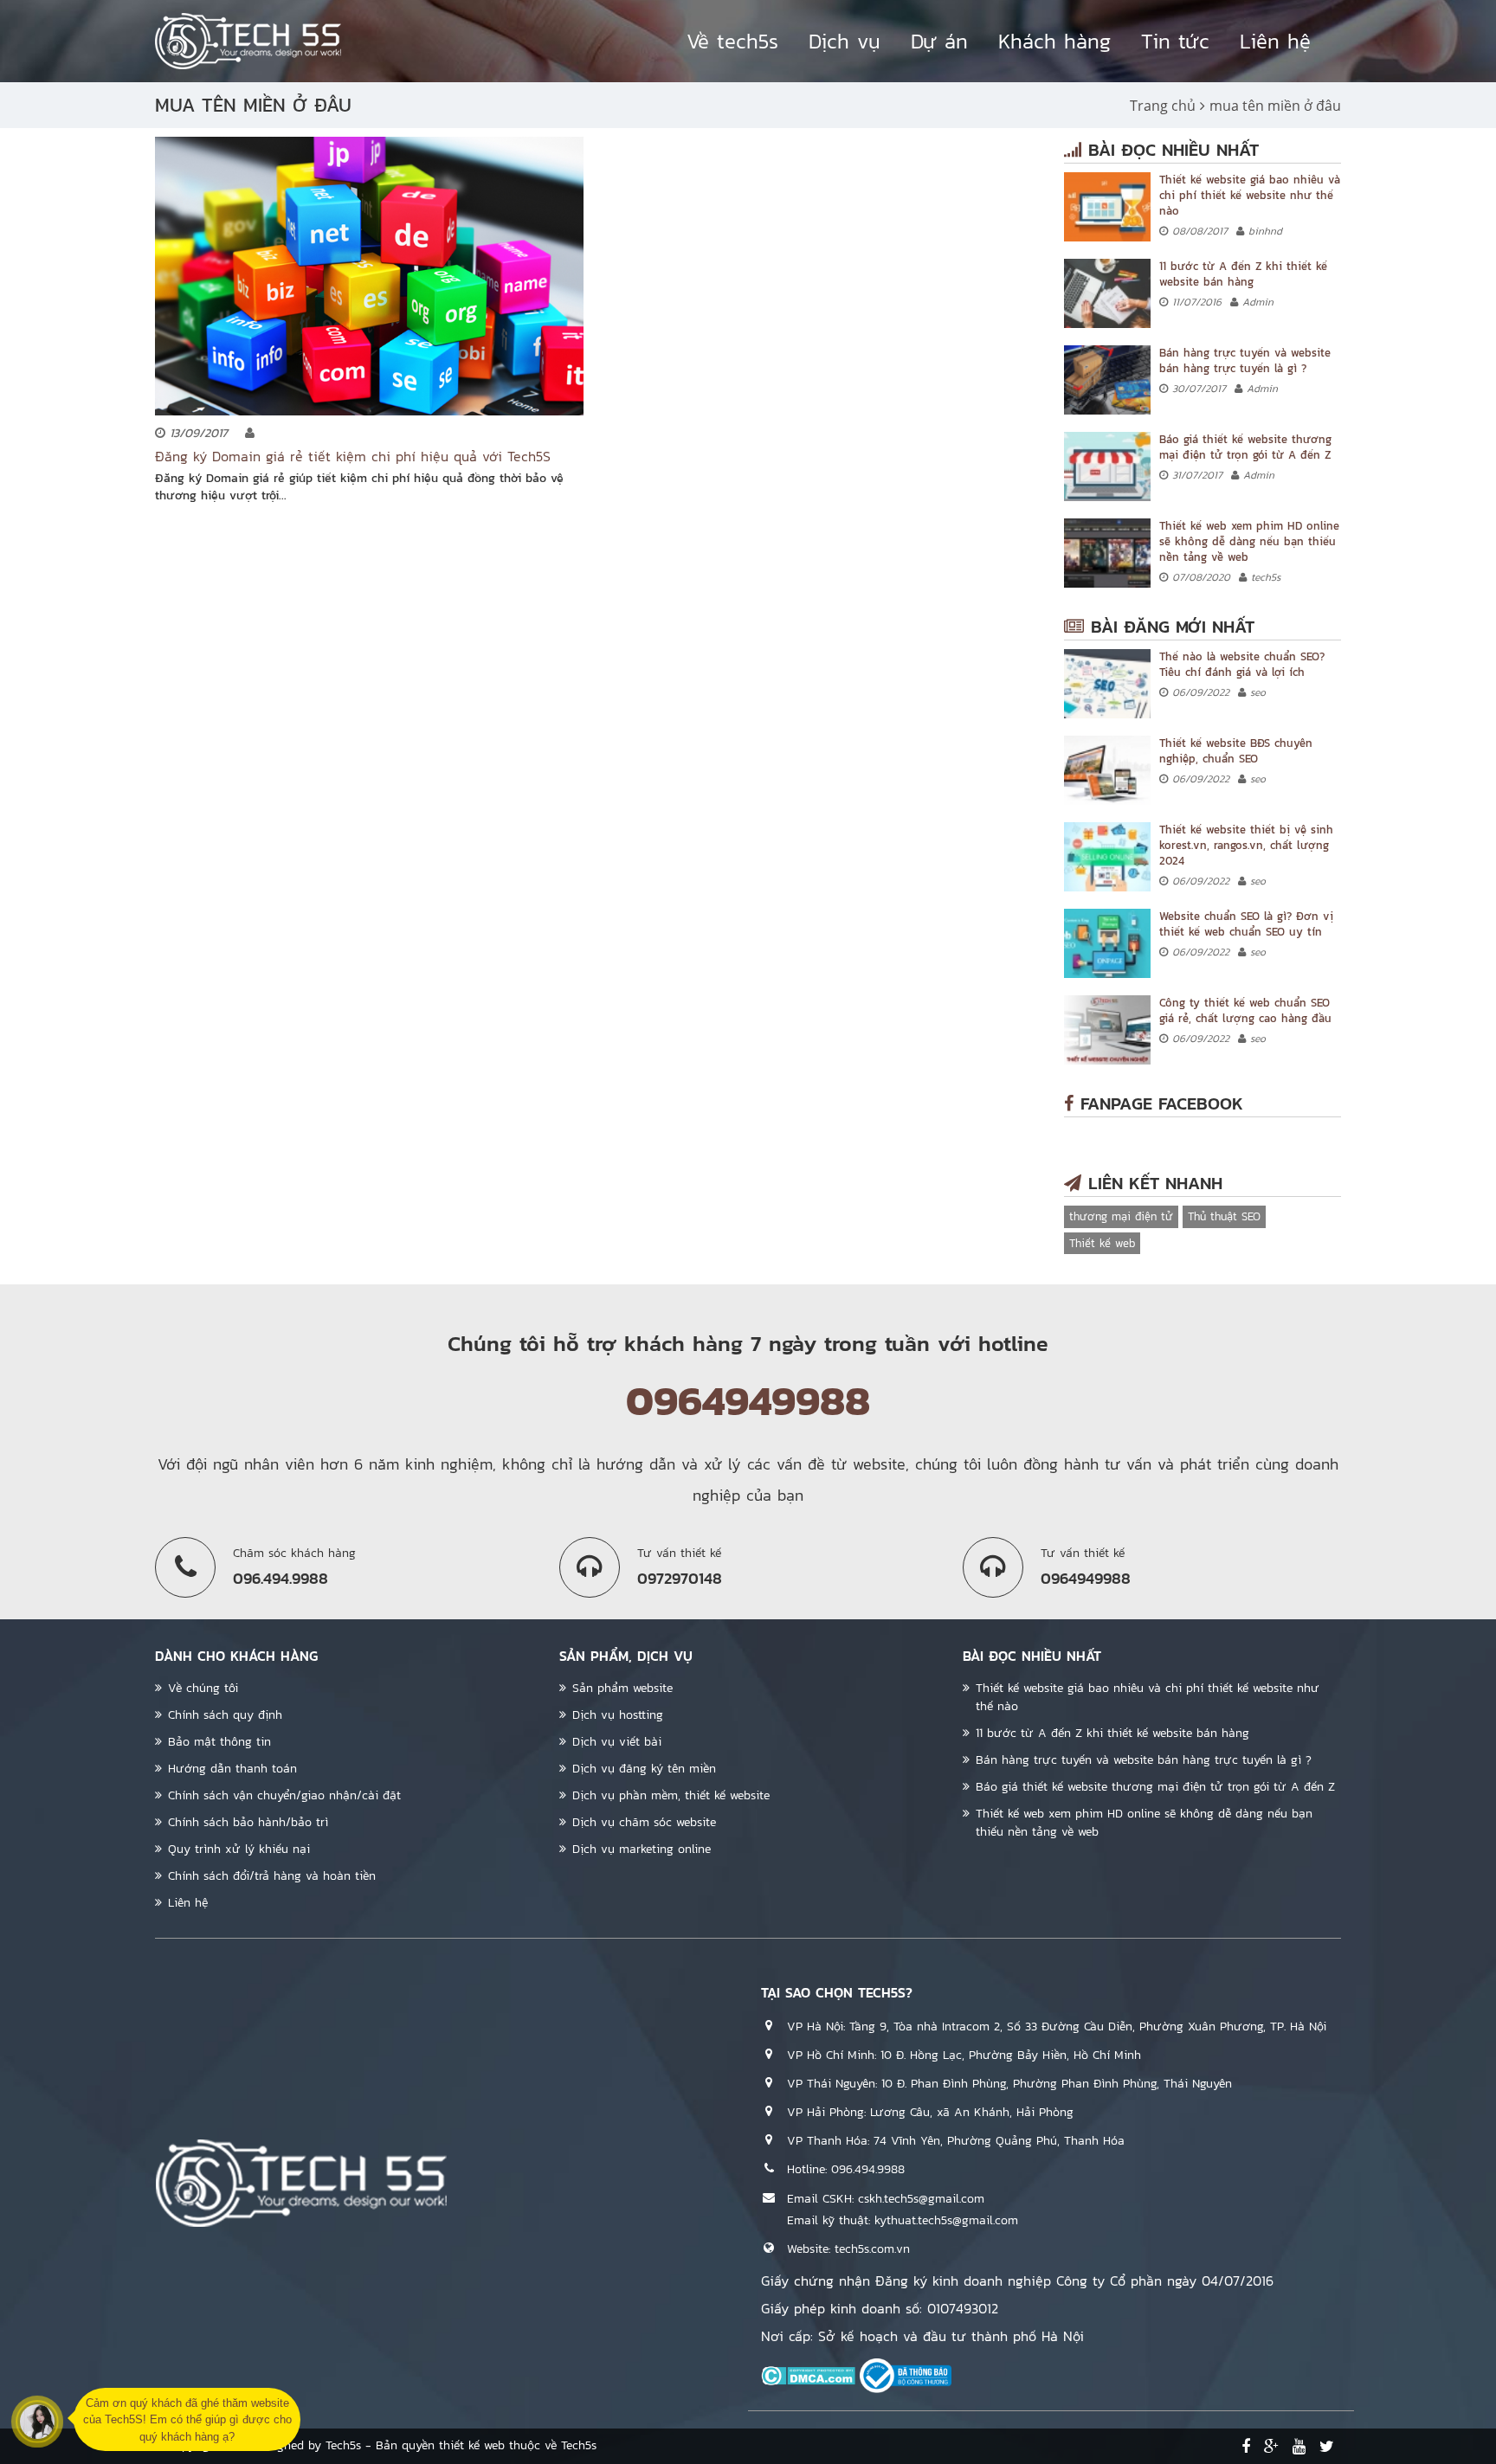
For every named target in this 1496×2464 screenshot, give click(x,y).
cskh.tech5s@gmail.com (921, 2199)
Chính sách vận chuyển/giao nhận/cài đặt (284, 1795)
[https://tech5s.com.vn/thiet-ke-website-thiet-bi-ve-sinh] (1107, 857)
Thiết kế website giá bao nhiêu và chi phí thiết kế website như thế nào (1250, 195)
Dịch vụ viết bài (617, 1742)
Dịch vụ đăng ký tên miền (644, 1769)
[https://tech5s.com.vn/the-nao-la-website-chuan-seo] (1107, 684)
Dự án (939, 41)
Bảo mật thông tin (219, 1742)
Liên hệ (1275, 41)
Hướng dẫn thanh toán (232, 1769)
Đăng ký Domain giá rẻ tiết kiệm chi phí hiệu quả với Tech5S (353, 456)
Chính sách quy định (225, 1715)
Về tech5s (732, 41)
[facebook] (1246, 2447)
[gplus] (1271, 2447)
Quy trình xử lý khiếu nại (239, 1849)
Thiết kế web (1102, 1243)
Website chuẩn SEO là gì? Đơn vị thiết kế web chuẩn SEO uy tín (1246, 924)
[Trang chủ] (248, 41)
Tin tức (1175, 41)
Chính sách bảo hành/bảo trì (248, 1822)
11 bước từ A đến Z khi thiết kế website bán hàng (1243, 274)
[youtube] (1299, 2447)
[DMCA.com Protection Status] (808, 2375)
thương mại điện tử (1121, 1216)
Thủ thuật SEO (1224, 1216)
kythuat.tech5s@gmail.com (946, 2220)
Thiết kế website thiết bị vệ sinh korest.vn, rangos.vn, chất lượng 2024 (1246, 845)
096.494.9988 (868, 2169)
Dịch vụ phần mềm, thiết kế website (671, 1795)
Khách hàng (1054, 41)
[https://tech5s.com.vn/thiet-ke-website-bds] (1107, 770)
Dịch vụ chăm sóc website (644, 1822)
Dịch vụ (845, 41)
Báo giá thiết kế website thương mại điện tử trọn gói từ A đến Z (1245, 447)
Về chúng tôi (203, 1688)
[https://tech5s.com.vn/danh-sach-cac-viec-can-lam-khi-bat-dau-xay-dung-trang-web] (1107, 293)
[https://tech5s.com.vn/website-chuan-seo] (1107, 943)
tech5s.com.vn (872, 2249)
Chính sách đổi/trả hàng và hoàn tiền (272, 1876)
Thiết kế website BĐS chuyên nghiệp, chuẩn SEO (1236, 751)
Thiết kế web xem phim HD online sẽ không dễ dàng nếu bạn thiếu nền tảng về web (1249, 541)
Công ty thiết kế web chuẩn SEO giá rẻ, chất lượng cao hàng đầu (1245, 1010)
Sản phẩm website (622, 1688)
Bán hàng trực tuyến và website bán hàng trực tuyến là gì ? (1245, 360)
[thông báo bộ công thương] (906, 2375)
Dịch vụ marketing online (642, 1849)
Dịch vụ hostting (618, 1715)
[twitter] (1327, 2447)
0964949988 (748, 1400)
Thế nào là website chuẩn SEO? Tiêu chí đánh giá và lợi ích (1242, 664)
